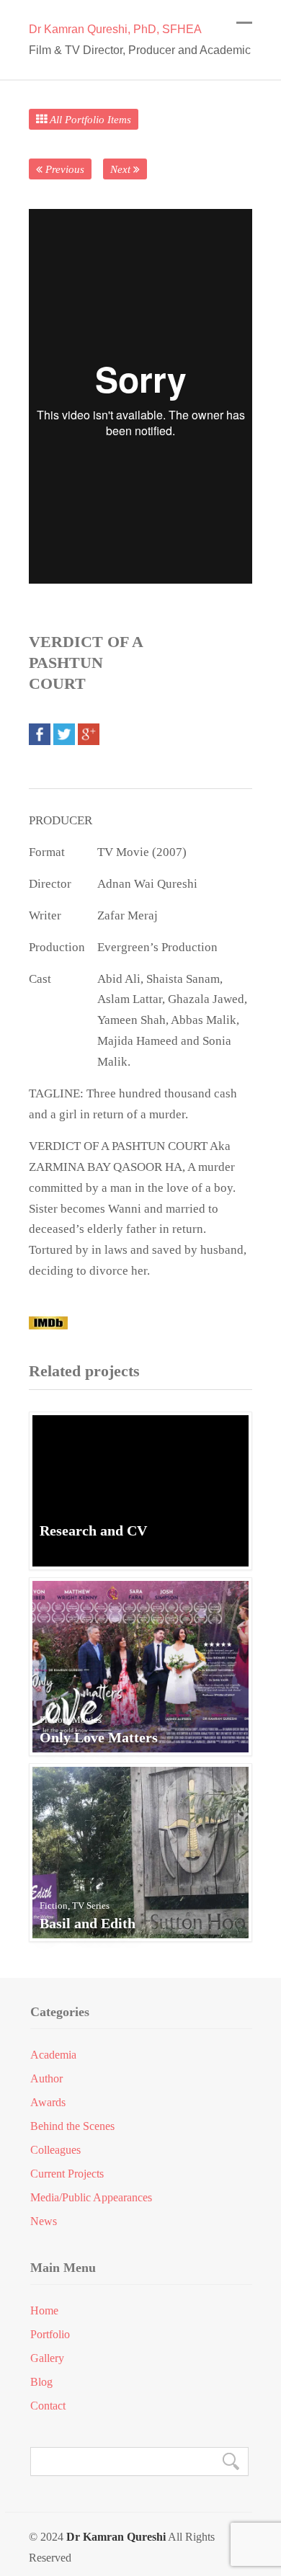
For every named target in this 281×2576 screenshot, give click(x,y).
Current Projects (67, 2174)
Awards (48, 2103)
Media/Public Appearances (91, 2198)
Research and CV (93, 1530)
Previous (63, 169)
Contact (48, 2406)
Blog (41, 2382)
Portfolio (50, 2335)
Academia (53, 2055)
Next (122, 169)
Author (46, 2079)
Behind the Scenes (72, 2126)
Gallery (47, 2358)
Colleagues (55, 2150)
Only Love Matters (99, 1737)
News (44, 2221)
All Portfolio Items (89, 119)
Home (44, 2311)
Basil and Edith (88, 1923)
